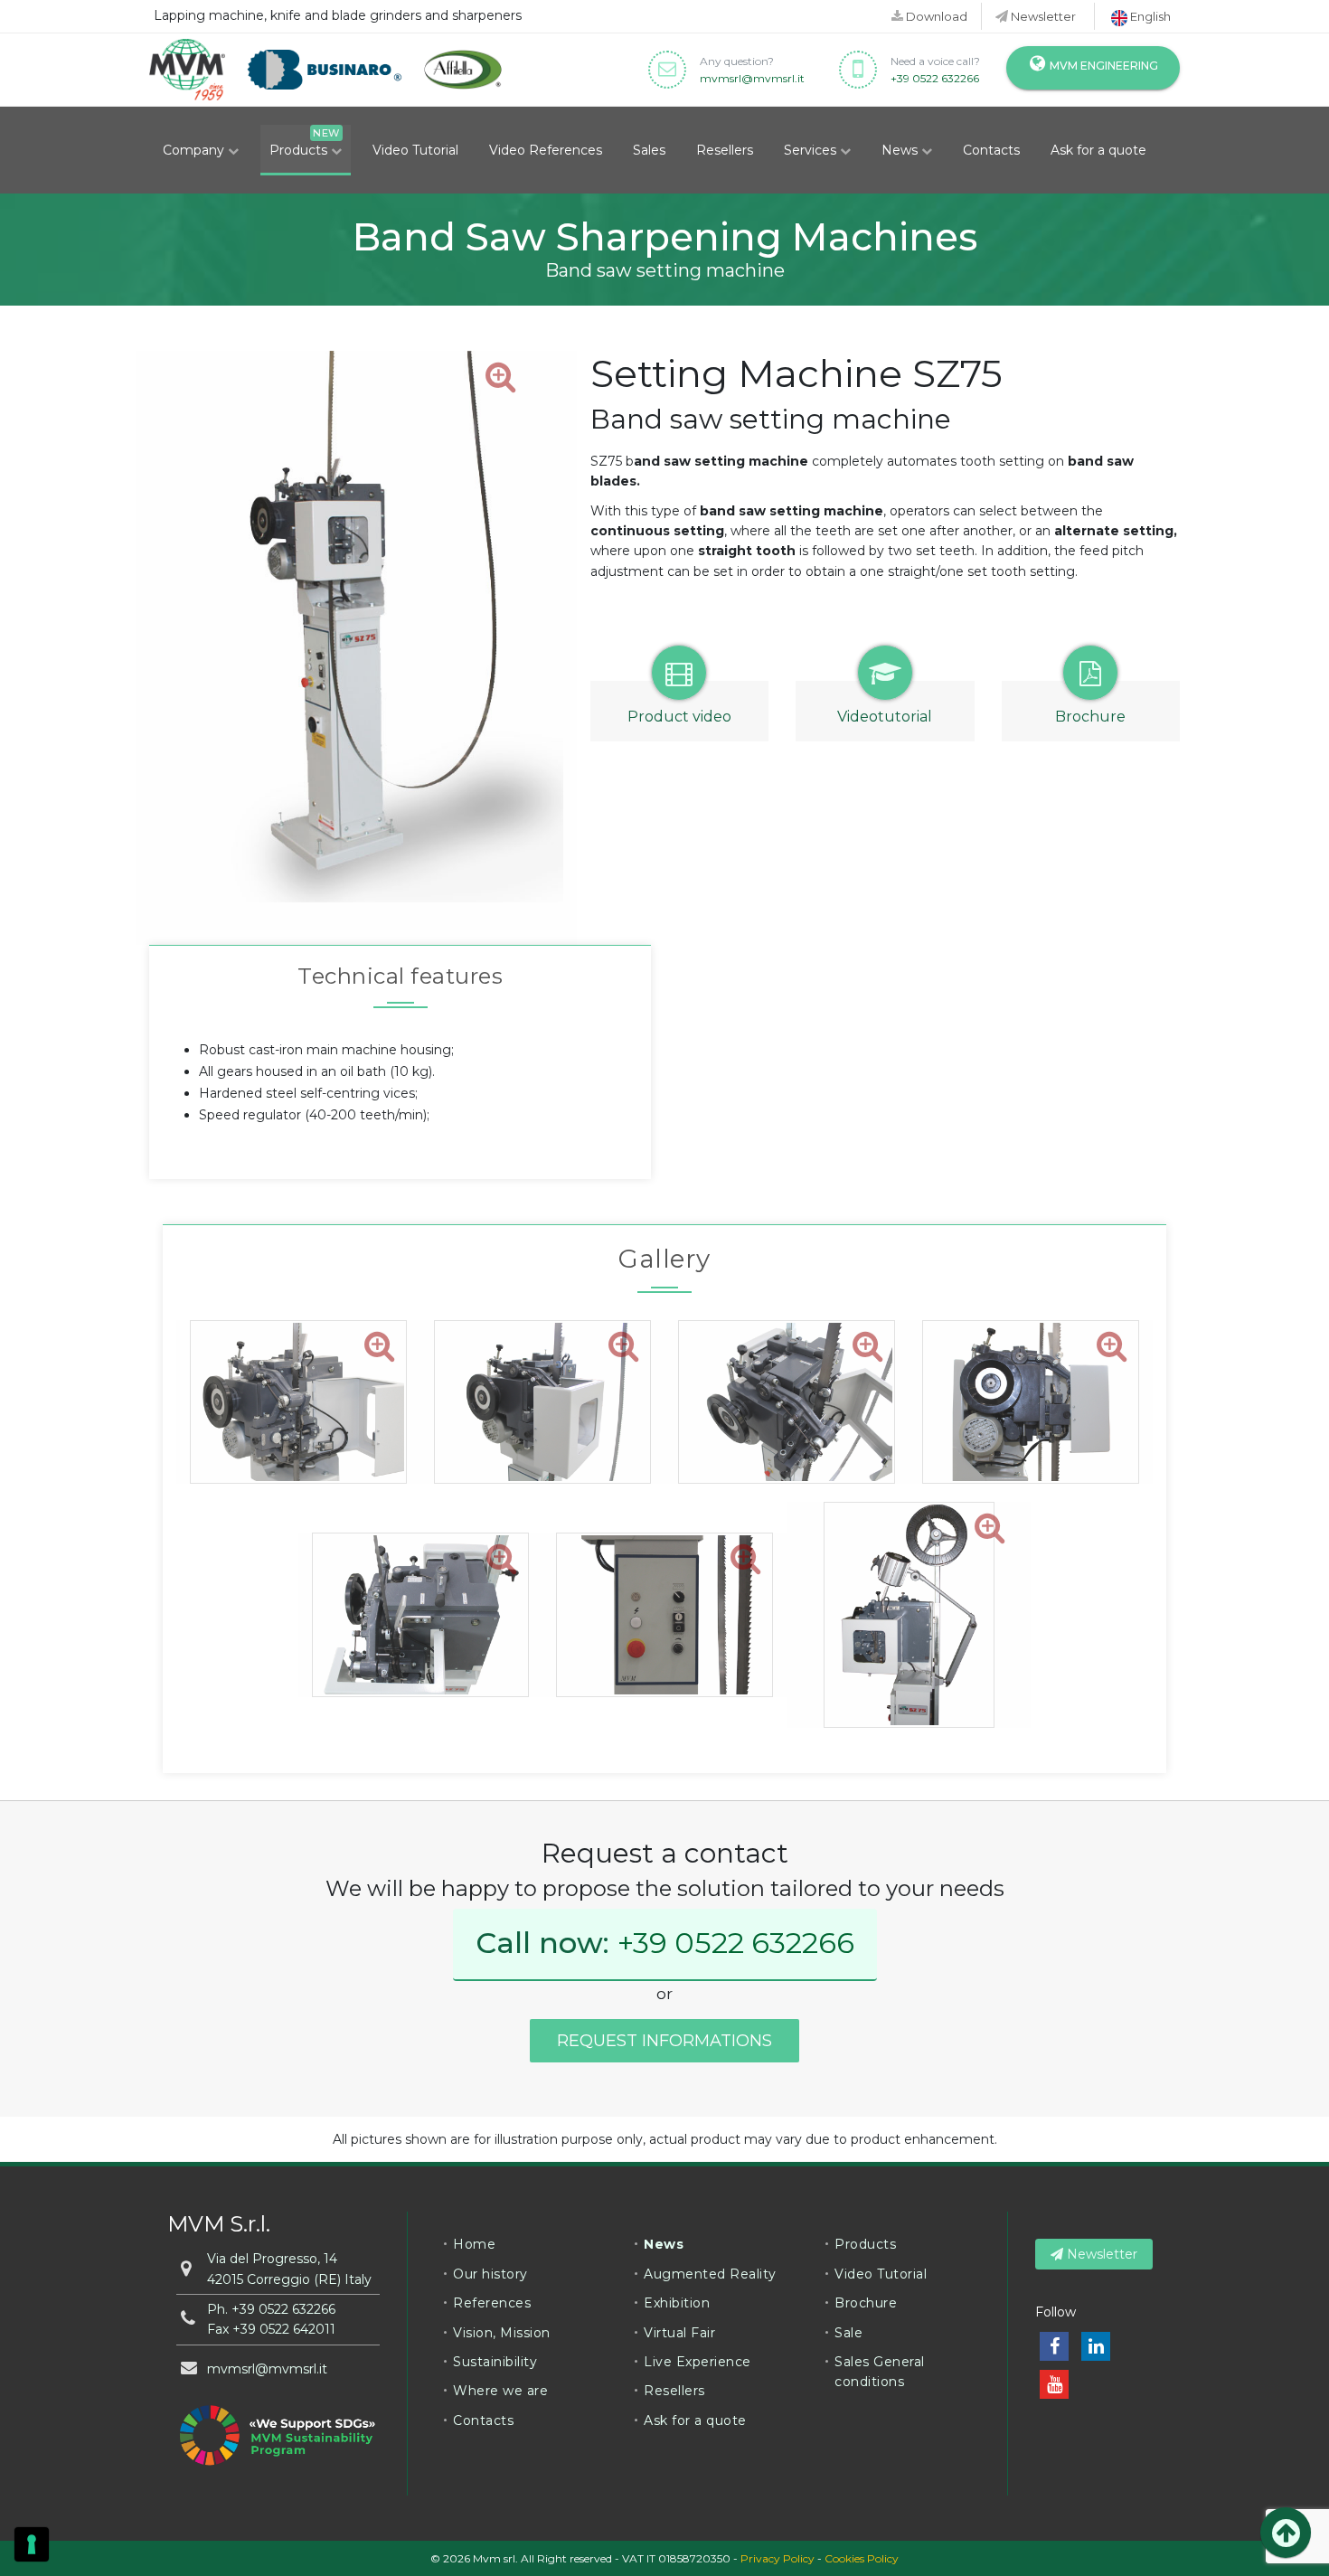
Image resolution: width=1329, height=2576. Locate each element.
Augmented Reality (710, 2274)
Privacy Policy (778, 2558)
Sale (848, 2333)
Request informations (664, 2041)
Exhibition (677, 2303)
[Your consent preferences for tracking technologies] (32, 2544)
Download (935, 16)
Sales (649, 150)
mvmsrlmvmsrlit (752, 78)
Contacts (991, 150)
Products (300, 150)
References (492, 2303)
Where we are (500, 2391)
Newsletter (1042, 16)
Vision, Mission (502, 2333)
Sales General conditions (880, 2372)
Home (474, 2244)
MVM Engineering (1103, 66)
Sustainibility (495, 2362)
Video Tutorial (415, 150)
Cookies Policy (862, 2558)
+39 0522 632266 (935, 78)
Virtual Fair (679, 2333)
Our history (490, 2274)
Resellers (725, 150)
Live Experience (697, 2362)
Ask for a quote (1098, 150)
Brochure (866, 2303)
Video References (546, 150)
